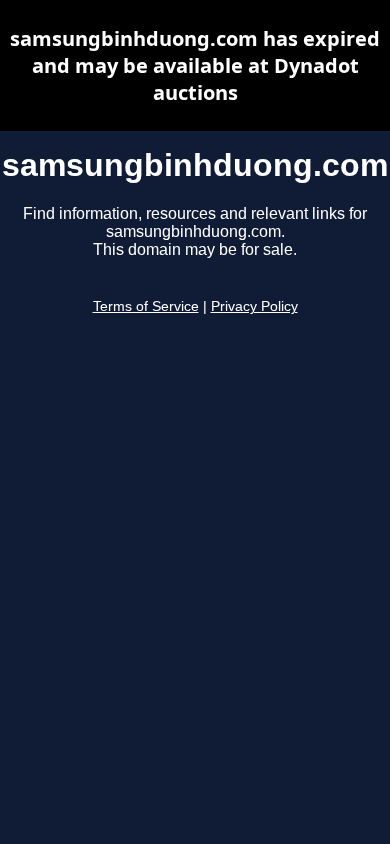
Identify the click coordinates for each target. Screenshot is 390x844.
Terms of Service (146, 306)
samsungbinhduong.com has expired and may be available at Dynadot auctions (195, 65)
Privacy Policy (254, 306)
